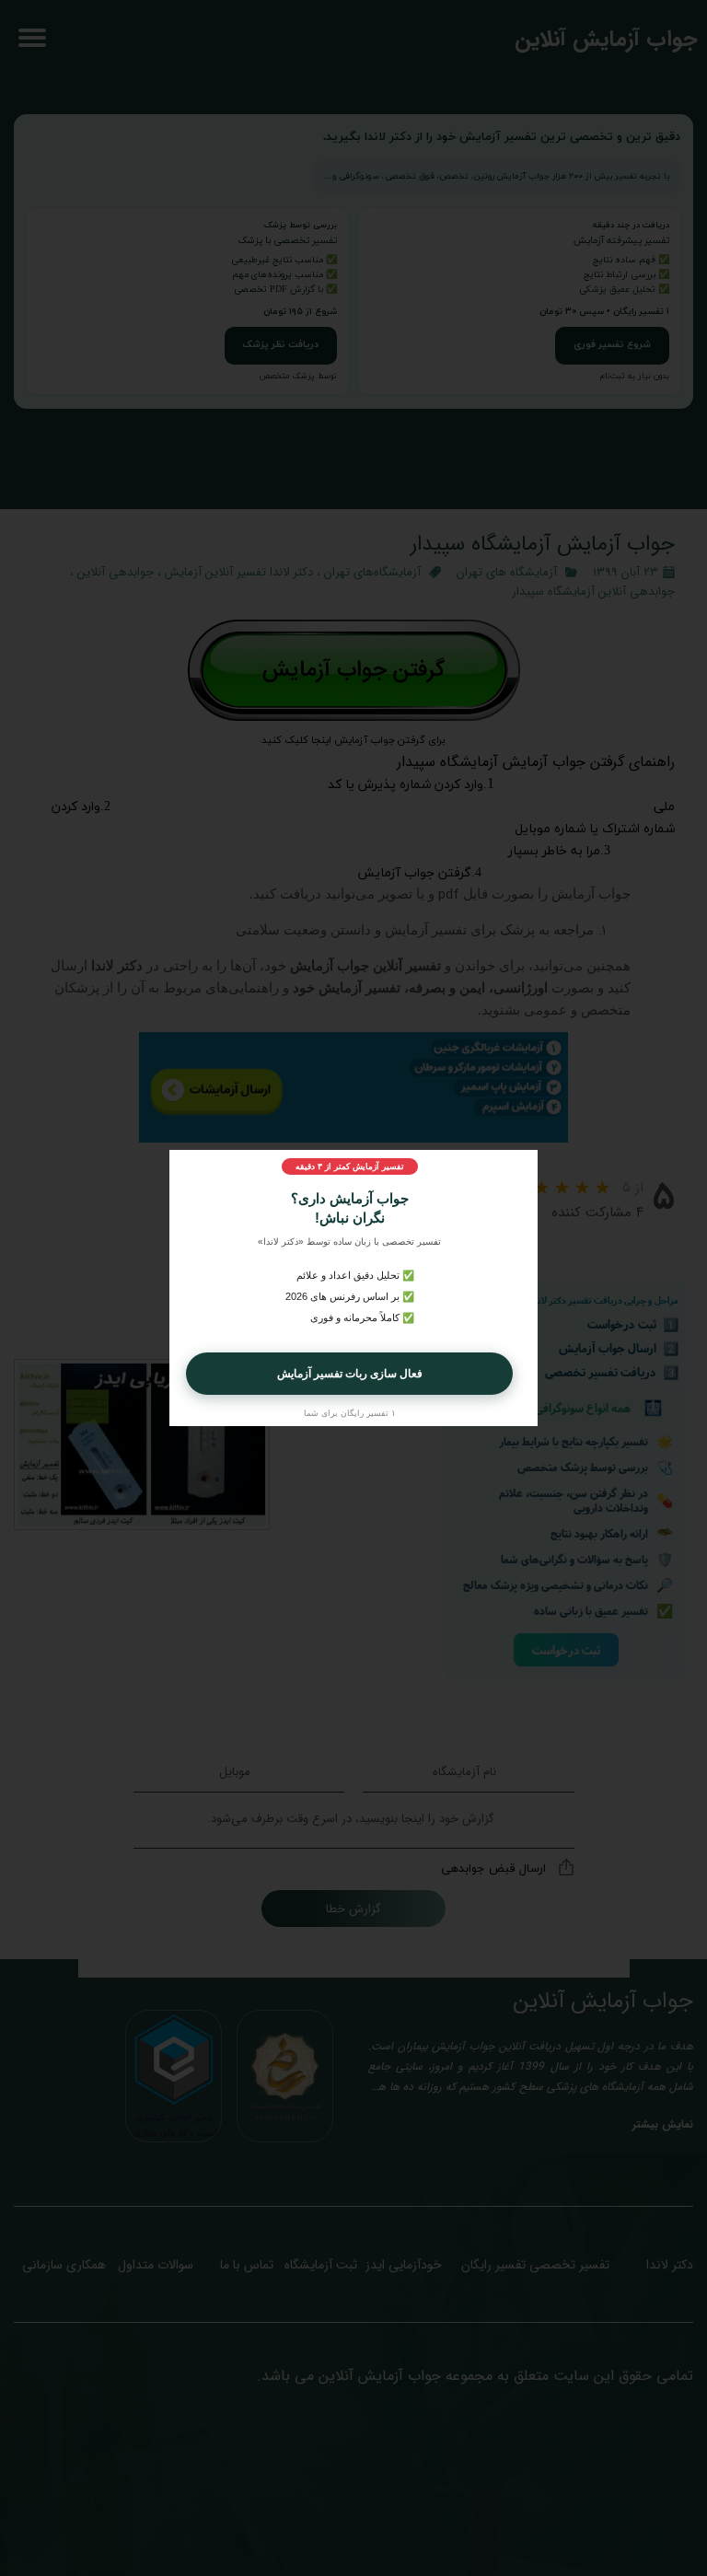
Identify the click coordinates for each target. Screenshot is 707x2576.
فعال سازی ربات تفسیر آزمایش (350, 1374)
